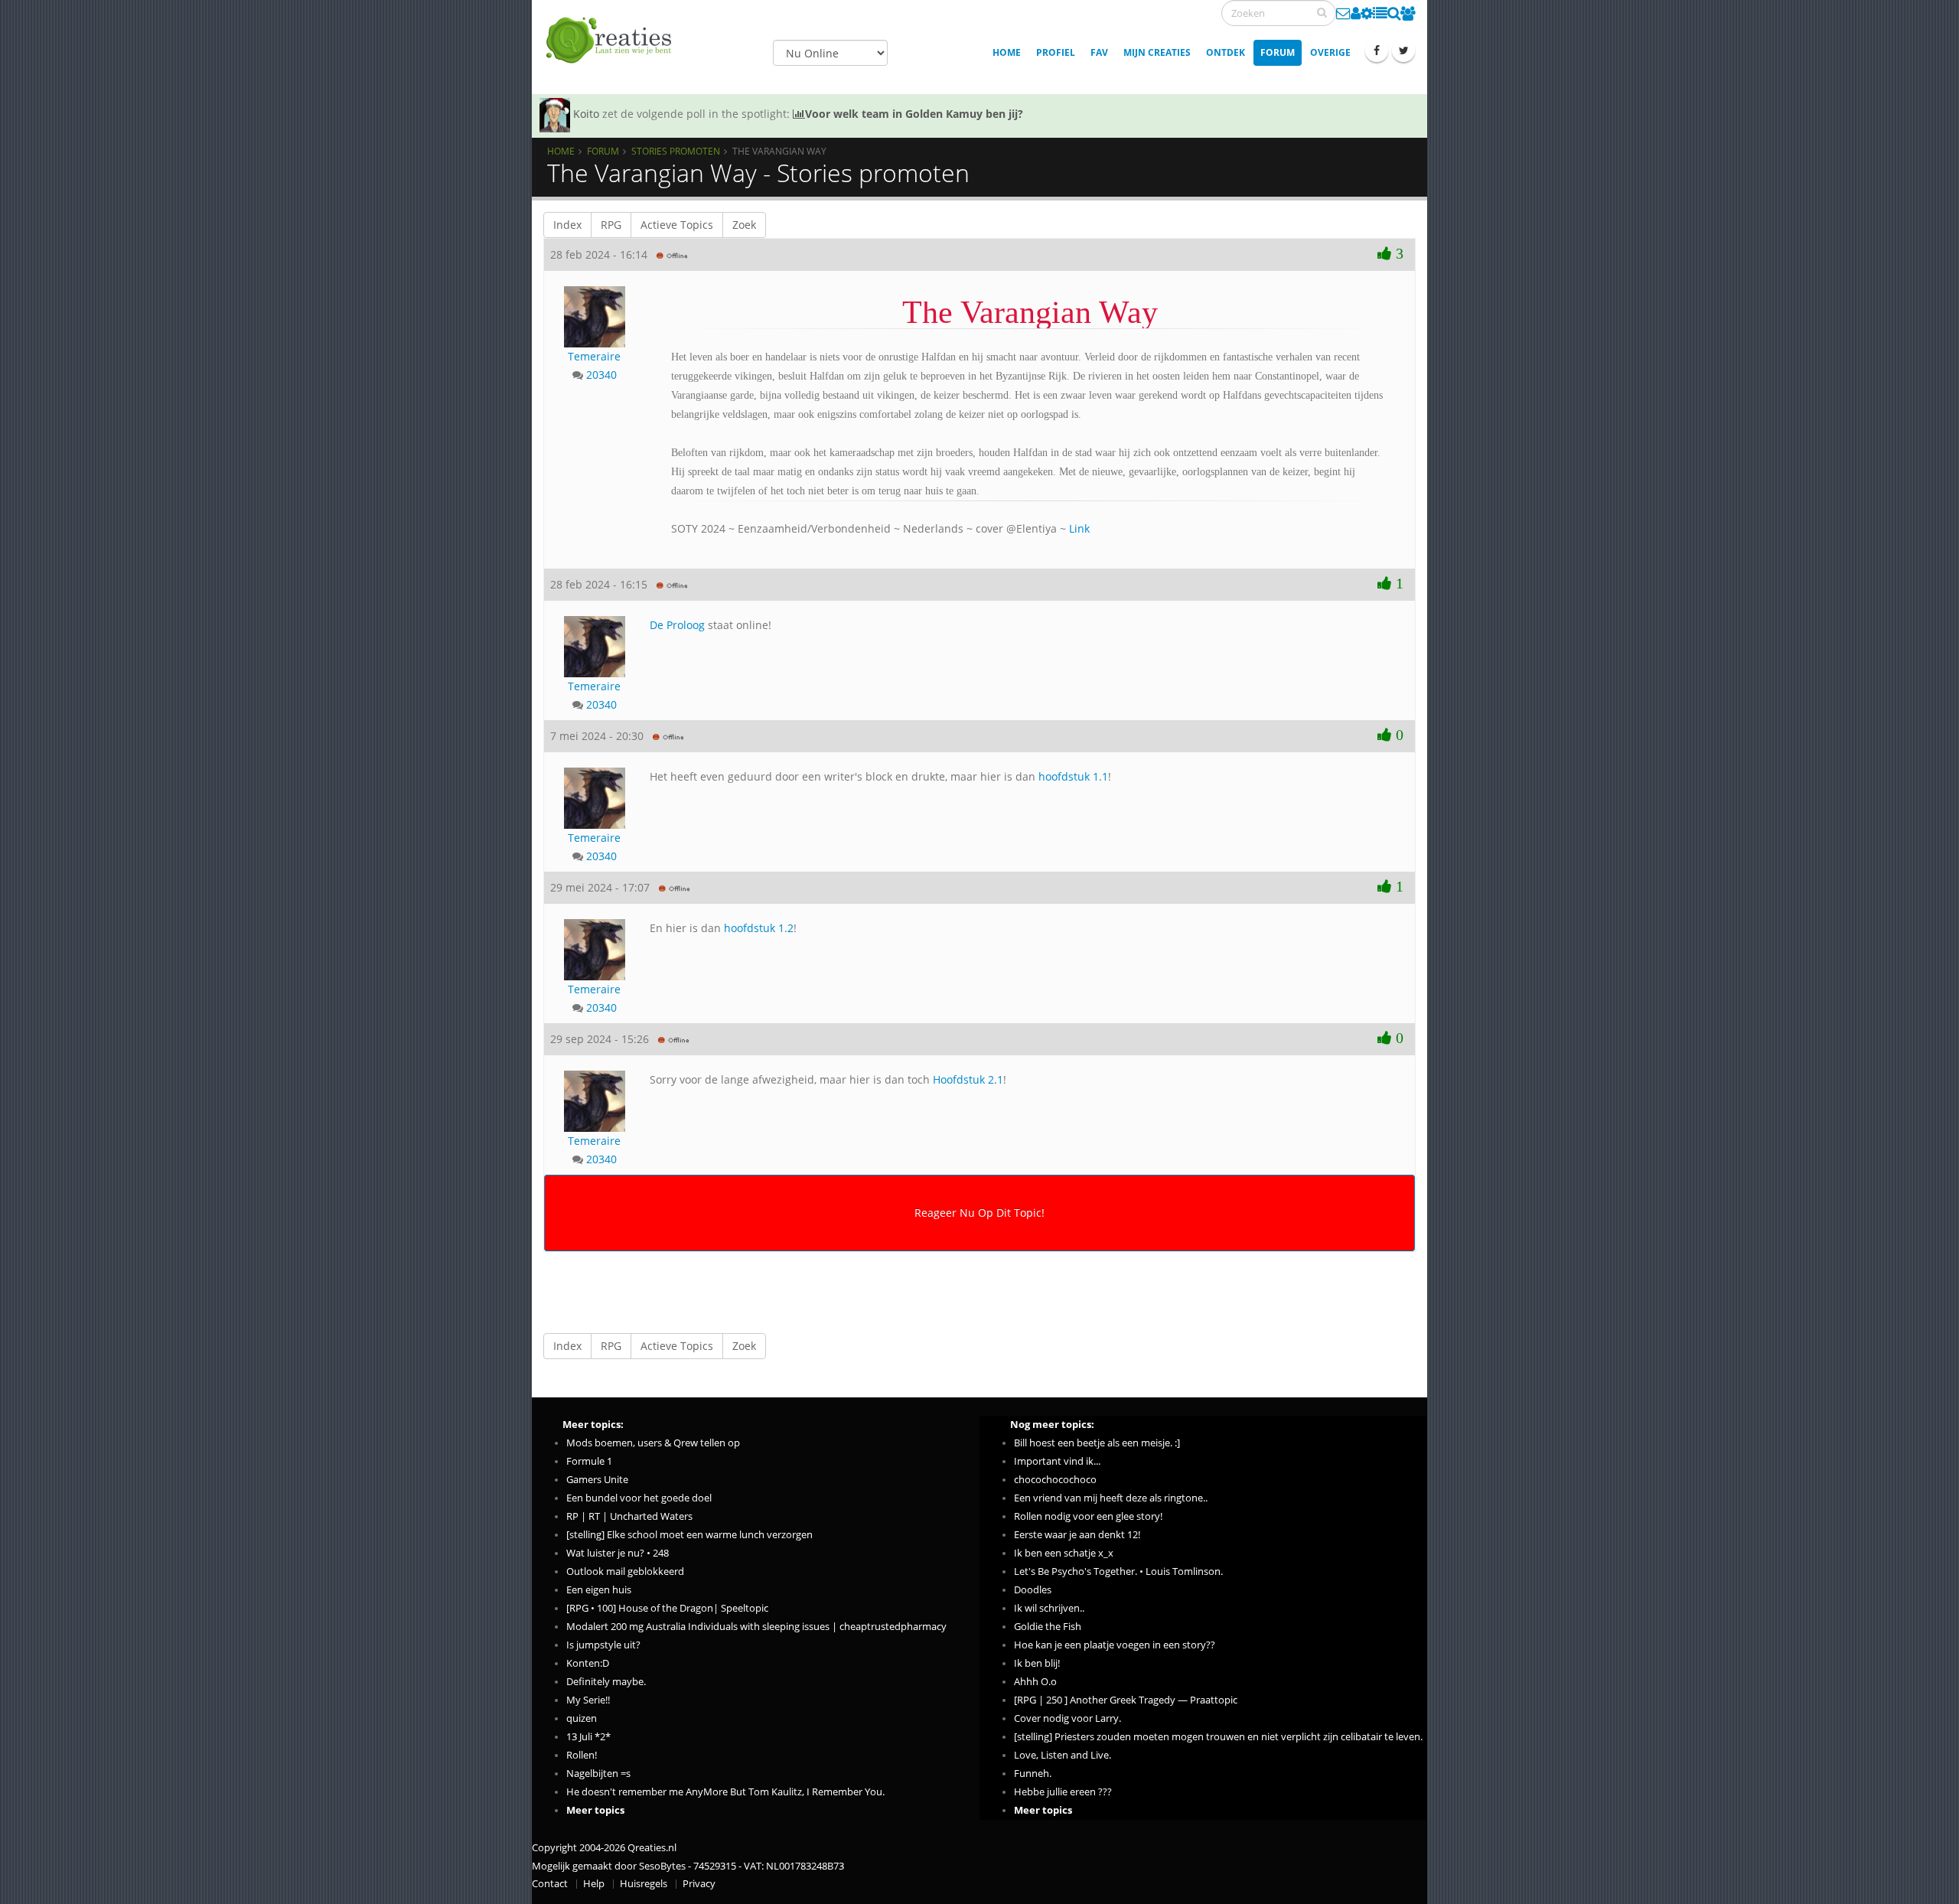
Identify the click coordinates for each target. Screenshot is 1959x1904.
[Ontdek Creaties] (1394, 13)
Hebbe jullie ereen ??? (1063, 1792)
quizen (582, 1718)
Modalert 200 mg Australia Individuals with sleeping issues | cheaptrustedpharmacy (756, 1627)
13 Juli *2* (588, 1737)
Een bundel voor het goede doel (639, 1498)
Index (567, 225)
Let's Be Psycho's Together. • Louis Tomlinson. (1118, 1571)
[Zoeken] (1322, 12)
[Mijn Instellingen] (1367, 13)
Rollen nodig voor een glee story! (1088, 1516)
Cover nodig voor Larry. (1068, 1718)
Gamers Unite (597, 1480)
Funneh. (1033, 1774)
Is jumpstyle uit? (603, 1645)
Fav (1099, 52)
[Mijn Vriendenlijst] (1408, 13)
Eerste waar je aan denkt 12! (1077, 1535)
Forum (1278, 52)
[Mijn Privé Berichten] (1343, 13)
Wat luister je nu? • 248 (618, 1553)
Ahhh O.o (1035, 1682)
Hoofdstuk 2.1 (968, 1079)
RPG (611, 225)
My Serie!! (588, 1700)
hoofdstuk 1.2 (759, 928)
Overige (1330, 52)
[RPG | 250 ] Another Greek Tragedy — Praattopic (1126, 1700)
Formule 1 (589, 1461)
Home (1007, 52)
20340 (601, 375)
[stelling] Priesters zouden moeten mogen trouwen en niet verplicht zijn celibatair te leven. (1218, 1737)
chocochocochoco (1055, 1480)
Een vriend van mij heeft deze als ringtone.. (1111, 1498)
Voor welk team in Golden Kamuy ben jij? (914, 114)
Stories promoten (676, 151)
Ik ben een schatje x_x (1064, 1553)
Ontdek (1226, 52)
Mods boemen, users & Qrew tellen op (653, 1443)
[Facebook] (1377, 51)
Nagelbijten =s (598, 1774)
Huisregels (644, 1884)
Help (594, 1884)
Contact (550, 1884)
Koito (586, 114)
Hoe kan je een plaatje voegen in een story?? (1115, 1645)
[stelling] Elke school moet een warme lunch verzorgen (689, 1535)
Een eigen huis (599, 1590)
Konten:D (588, 1663)
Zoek (744, 225)
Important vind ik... (1057, 1461)
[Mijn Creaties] (1380, 13)
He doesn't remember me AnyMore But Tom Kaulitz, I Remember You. (725, 1792)
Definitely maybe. (606, 1682)
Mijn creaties (1157, 52)
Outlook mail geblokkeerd (625, 1571)
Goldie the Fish (1048, 1627)
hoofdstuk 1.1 (1073, 776)
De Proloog (677, 625)
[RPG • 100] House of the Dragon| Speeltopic (667, 1608)
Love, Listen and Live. (1063, 1755)
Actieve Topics (677, 225)
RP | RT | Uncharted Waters (629, 1516)
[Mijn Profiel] (1356, 13)
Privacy (699, 1884)
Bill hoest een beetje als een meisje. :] (1097, 1443)
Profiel (1056, 52)
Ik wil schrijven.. (1049, 1608)
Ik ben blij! (1037, 1663)
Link (1079, 528)
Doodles (1033, 1590)
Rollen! (582, 1755)
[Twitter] (1403, 51)
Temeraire (594, 356)
